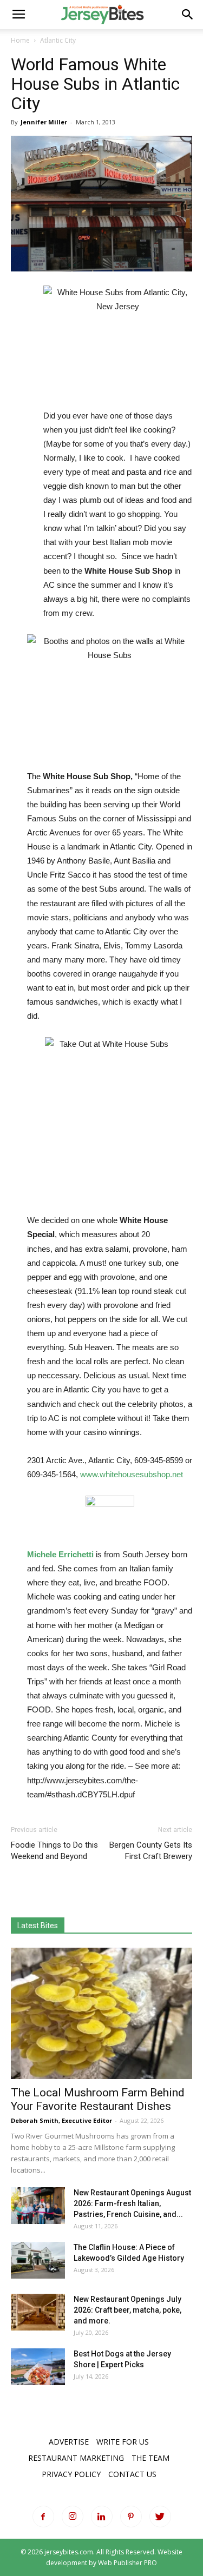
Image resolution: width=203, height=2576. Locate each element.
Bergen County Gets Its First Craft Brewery (151, 1851)
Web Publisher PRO (127, 2563)
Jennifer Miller (44, 122)
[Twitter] (160, 2517)
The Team (150, 2458)
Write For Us (123, 2442)
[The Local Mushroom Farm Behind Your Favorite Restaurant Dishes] (101, 2013)
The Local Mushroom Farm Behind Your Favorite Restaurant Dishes (98, 2099)
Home (20, 40)
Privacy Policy (71, 2474)
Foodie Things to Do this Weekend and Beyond (54, 1851)
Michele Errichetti (60, 1554)
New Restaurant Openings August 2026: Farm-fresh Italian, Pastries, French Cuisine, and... (132, 2203)
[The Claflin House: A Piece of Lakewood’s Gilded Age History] (38, 2260)
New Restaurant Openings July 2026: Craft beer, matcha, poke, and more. (127, 2310)
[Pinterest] (131, 2517)
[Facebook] (43, 2517)
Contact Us (132, 2474)
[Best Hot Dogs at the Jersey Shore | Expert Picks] (38, 2367)
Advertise (69, 2442)
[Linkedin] (102, 2517)
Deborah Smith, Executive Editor (61, 2120)
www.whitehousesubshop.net (132, 1474)
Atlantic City (58, 40)
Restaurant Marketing (76, 2458)
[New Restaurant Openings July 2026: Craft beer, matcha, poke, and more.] (38, 2312)
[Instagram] (73, 2517)
